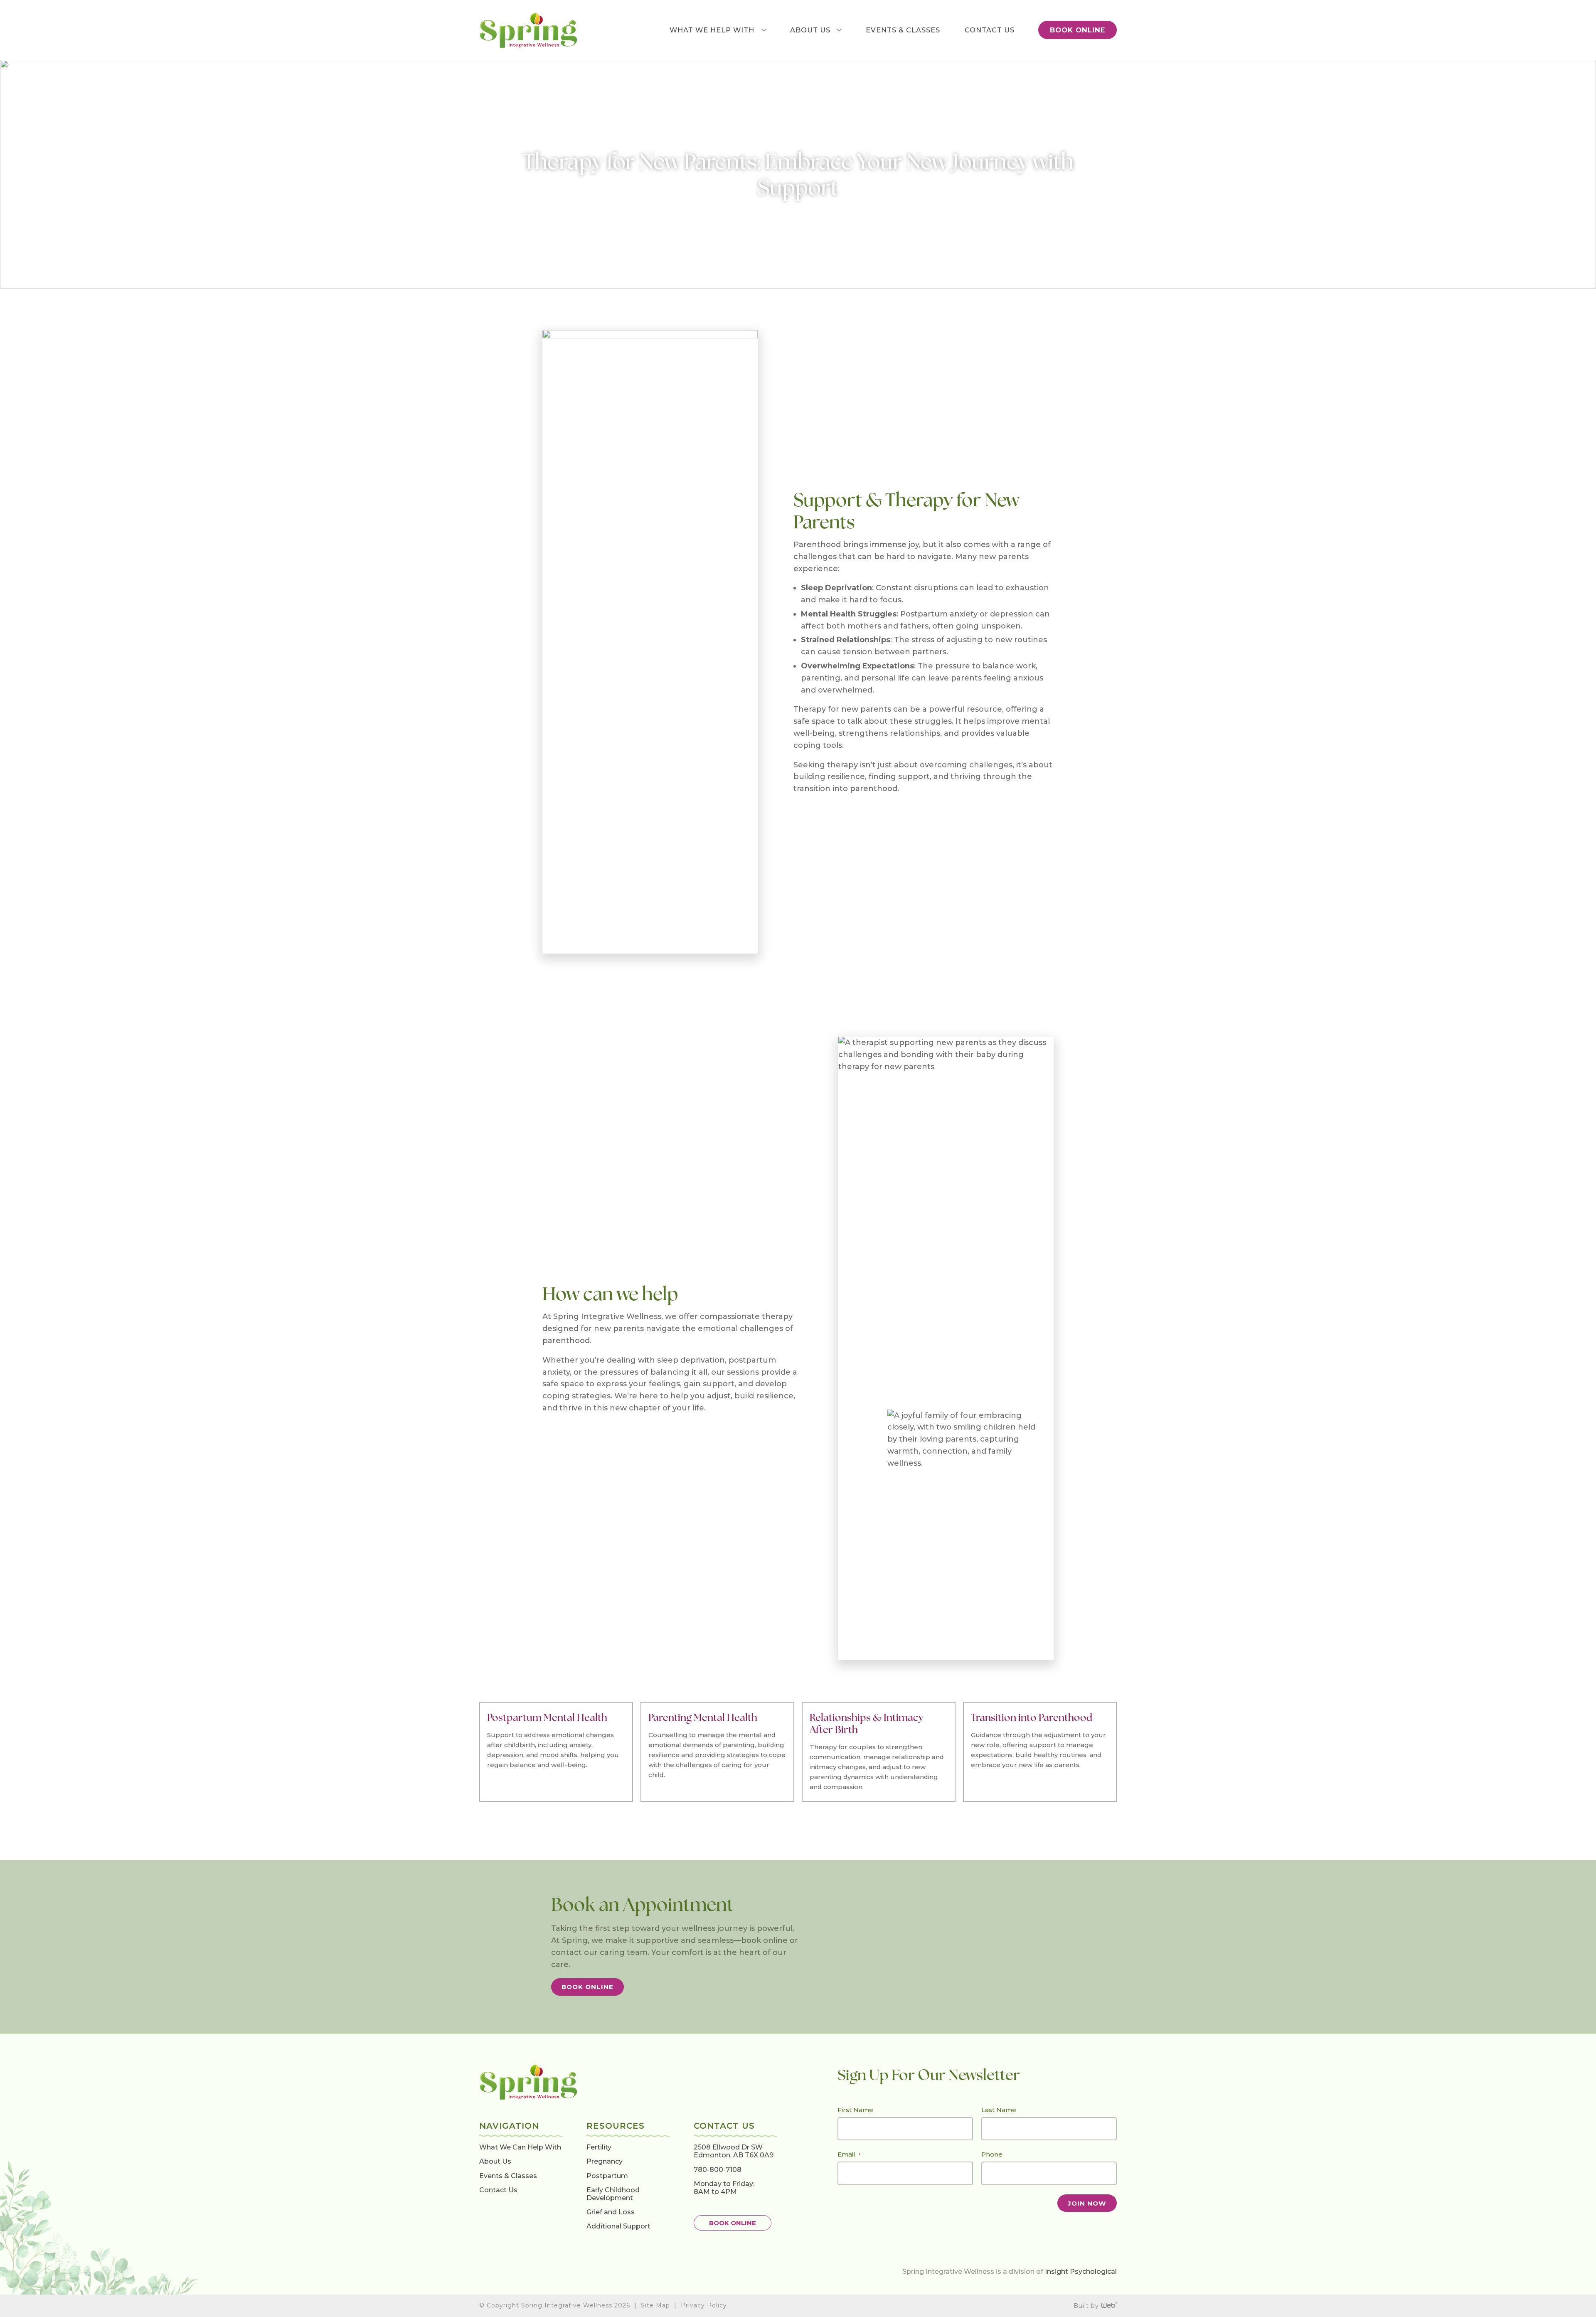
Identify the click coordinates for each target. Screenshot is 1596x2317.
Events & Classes (508, 2175)
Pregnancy (605, 2161)
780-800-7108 (718, 2169)
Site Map (655, 2305)
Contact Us (498, 2190)
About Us (495, 2161)
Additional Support (618, 2226)
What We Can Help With (520, 2147)
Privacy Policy (704, 2305)
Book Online (587, 1987)
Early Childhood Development (613, 2194)
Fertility (599, 2147)
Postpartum (607, 2175)
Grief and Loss (611, 2212)
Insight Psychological (1081, 2271)
